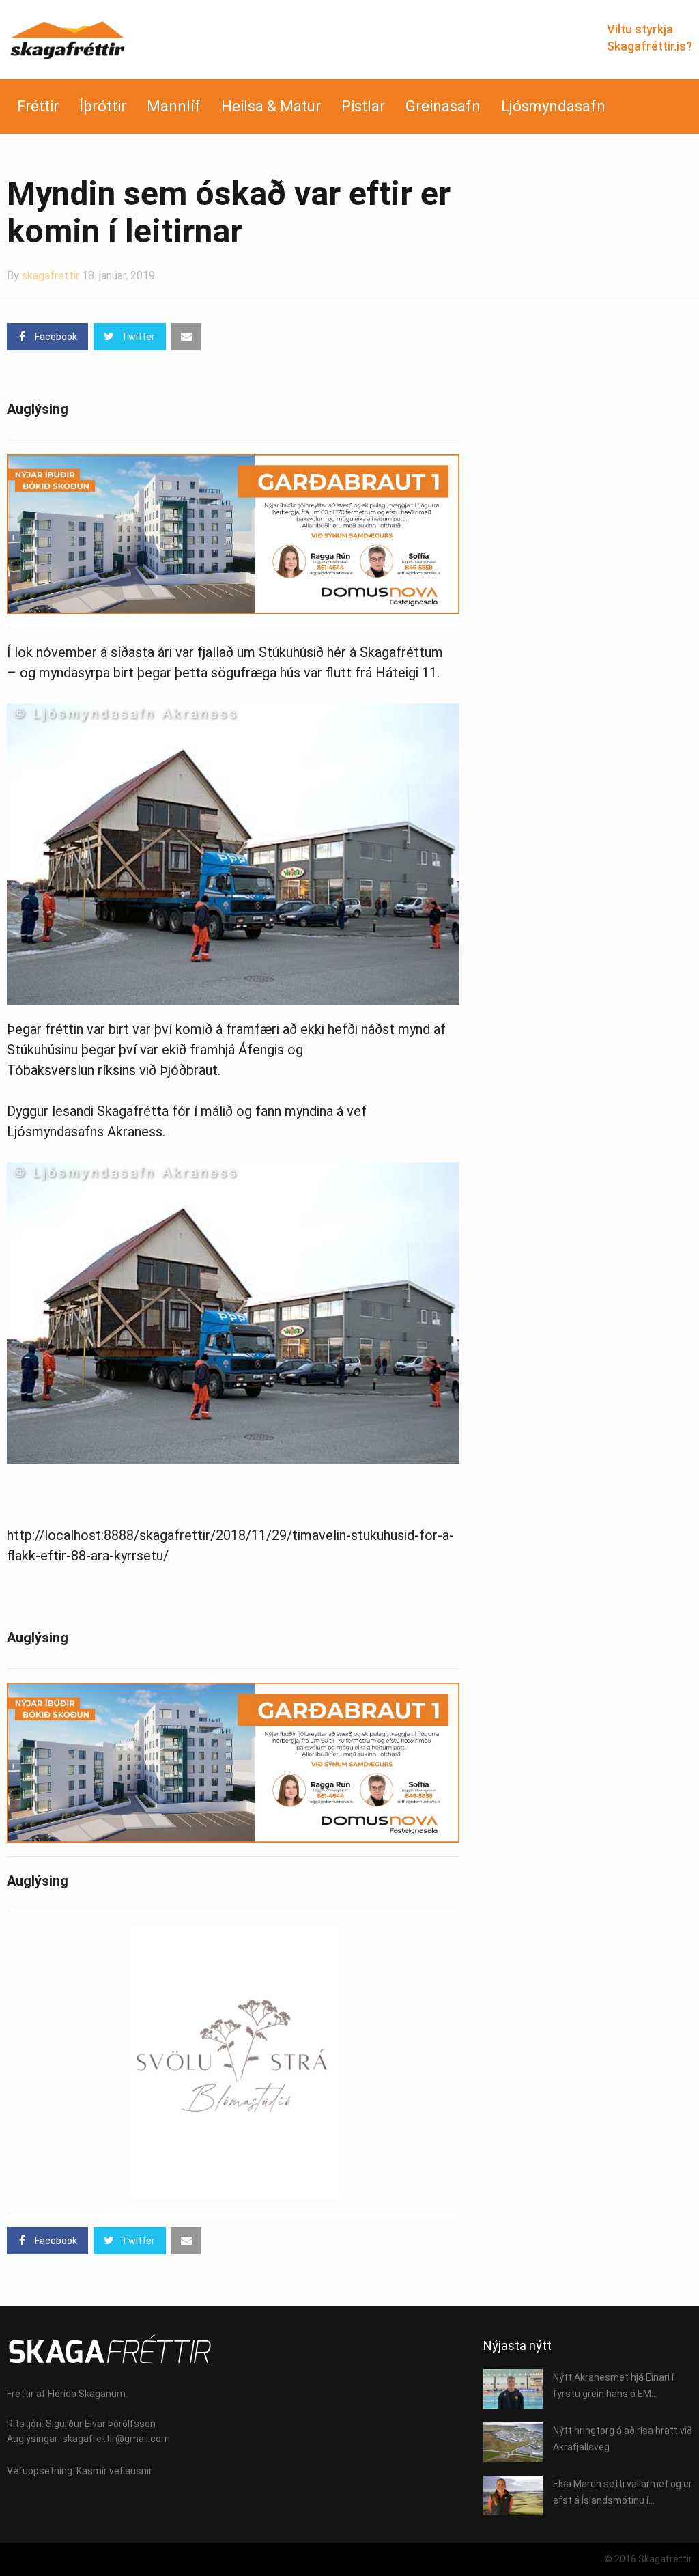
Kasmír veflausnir (114, 2471)
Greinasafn (443, 106)
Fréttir (38, 106)
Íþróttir (103, 106)
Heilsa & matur (271, 106)
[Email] (186, 337)
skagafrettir (51, 276)
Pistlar (363, 106)
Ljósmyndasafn (553, 106)
